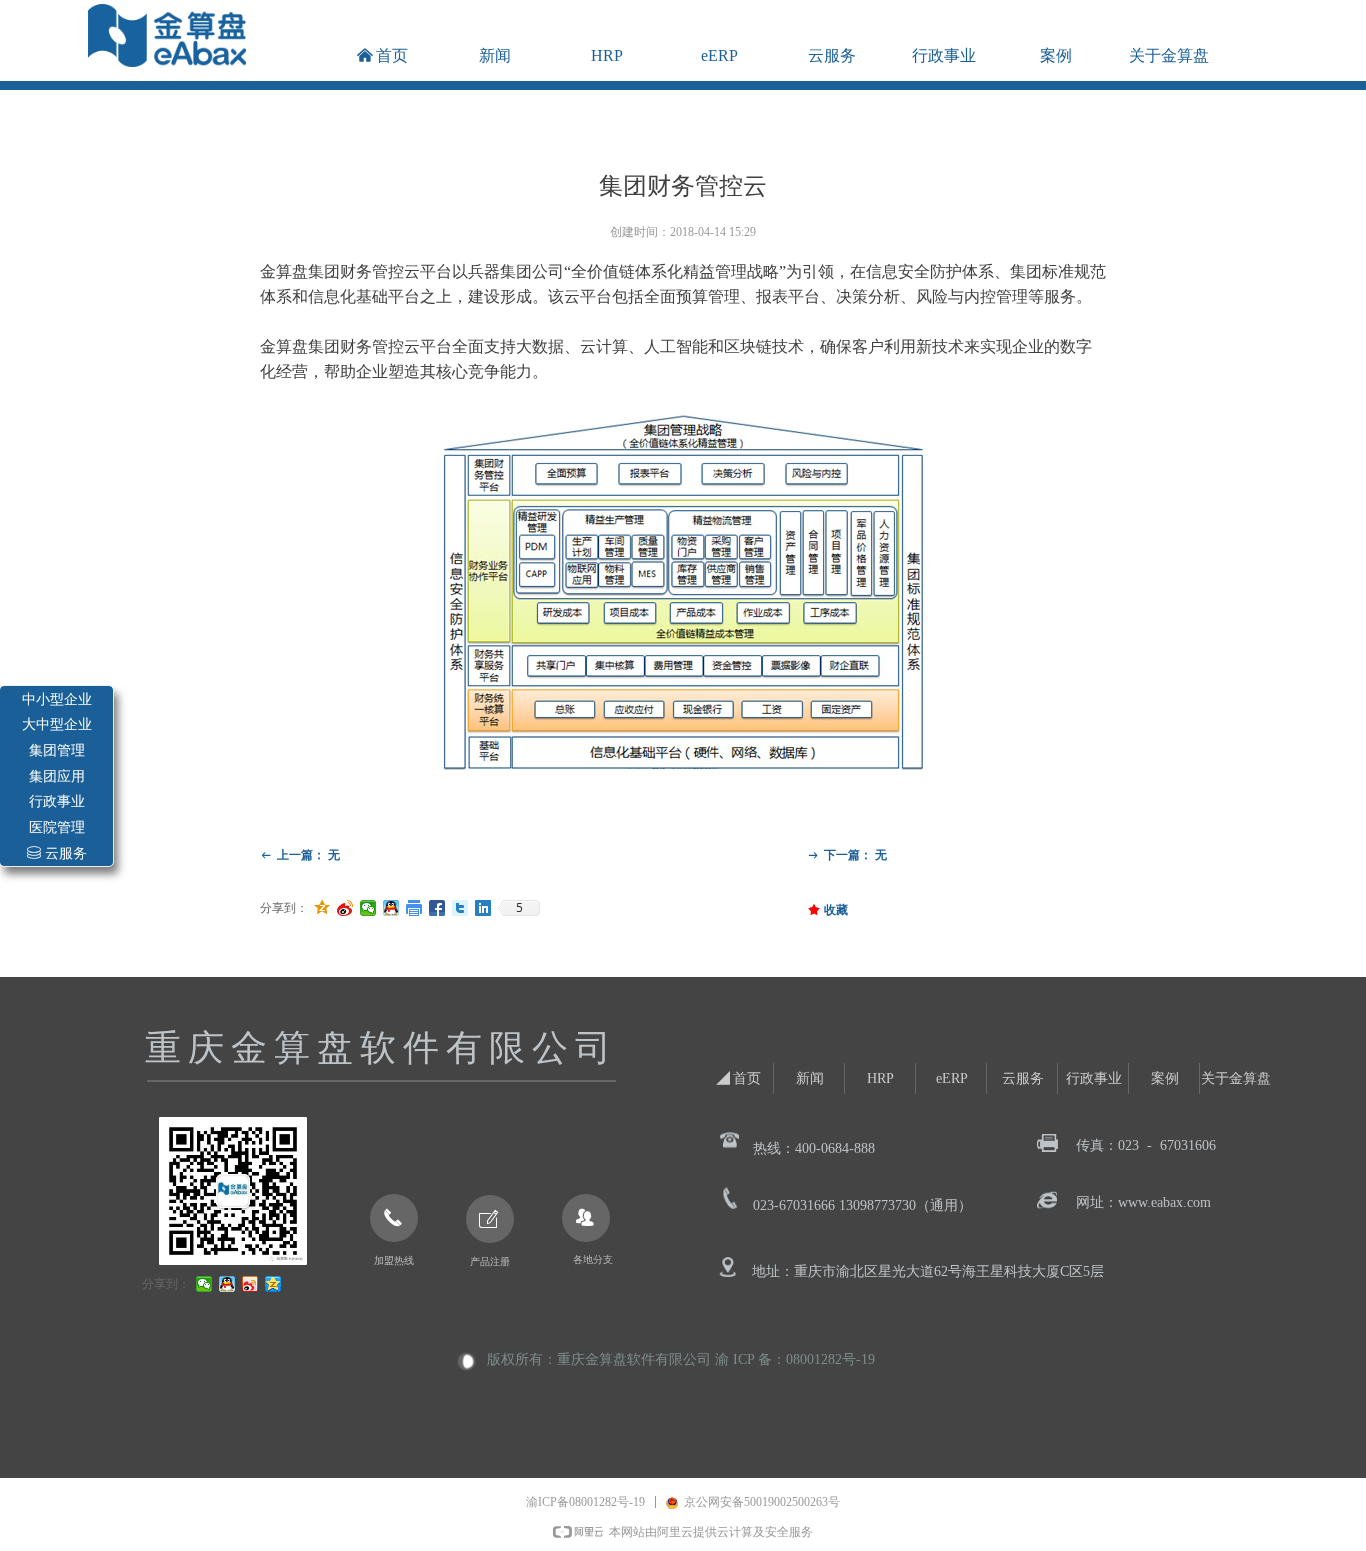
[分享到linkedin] (483, 908)
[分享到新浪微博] (345, 908)
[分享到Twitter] (460, 908)
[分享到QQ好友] (391, 908)
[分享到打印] (414, 908)
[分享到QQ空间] (322, 908)
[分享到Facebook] (437, 908)
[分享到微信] (368, 908)
